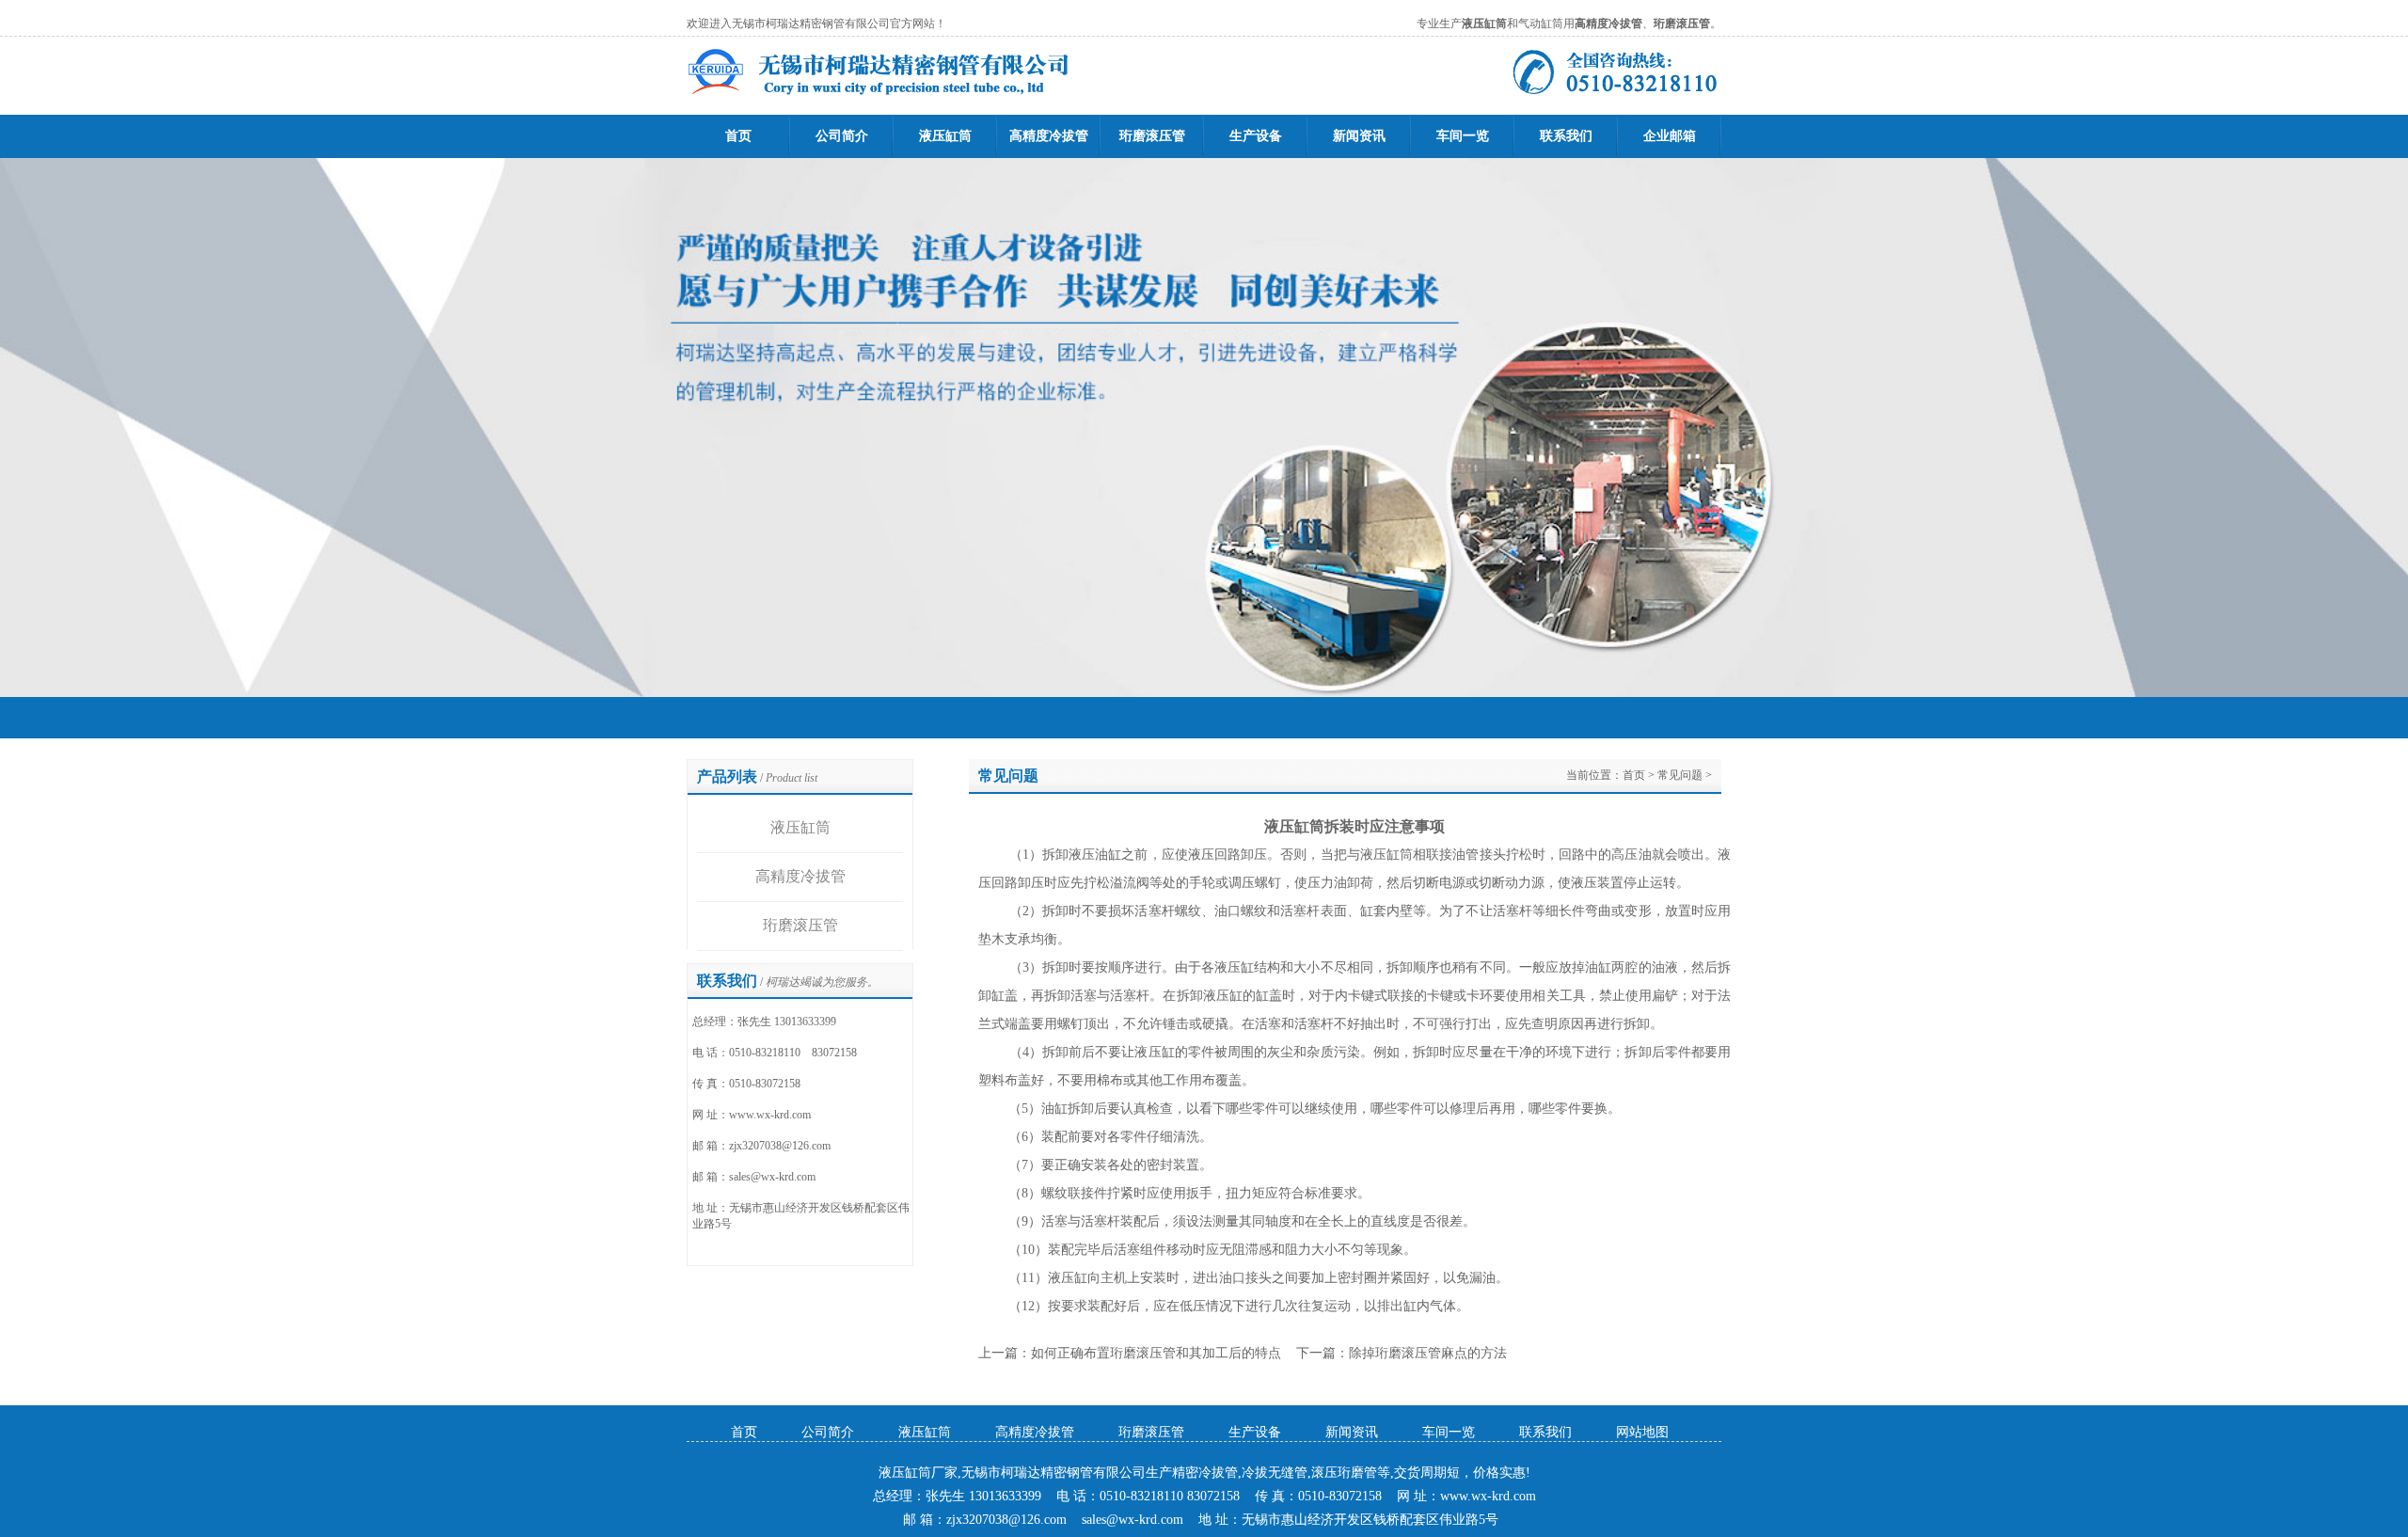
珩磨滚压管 (1152, 136)
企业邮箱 (1670, 136)
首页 (738, 136)
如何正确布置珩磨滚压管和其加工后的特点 (1156, 1353)
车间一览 (1463, 136)
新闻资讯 (1359, 136)
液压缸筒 (945, 136)
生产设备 (1256, 136)
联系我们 (1566, 136)
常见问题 (1680, 775)
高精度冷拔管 (1049, 136)
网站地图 (1642, 1432)
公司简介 (842, 136)
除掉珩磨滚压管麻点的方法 (1428, 1353)
